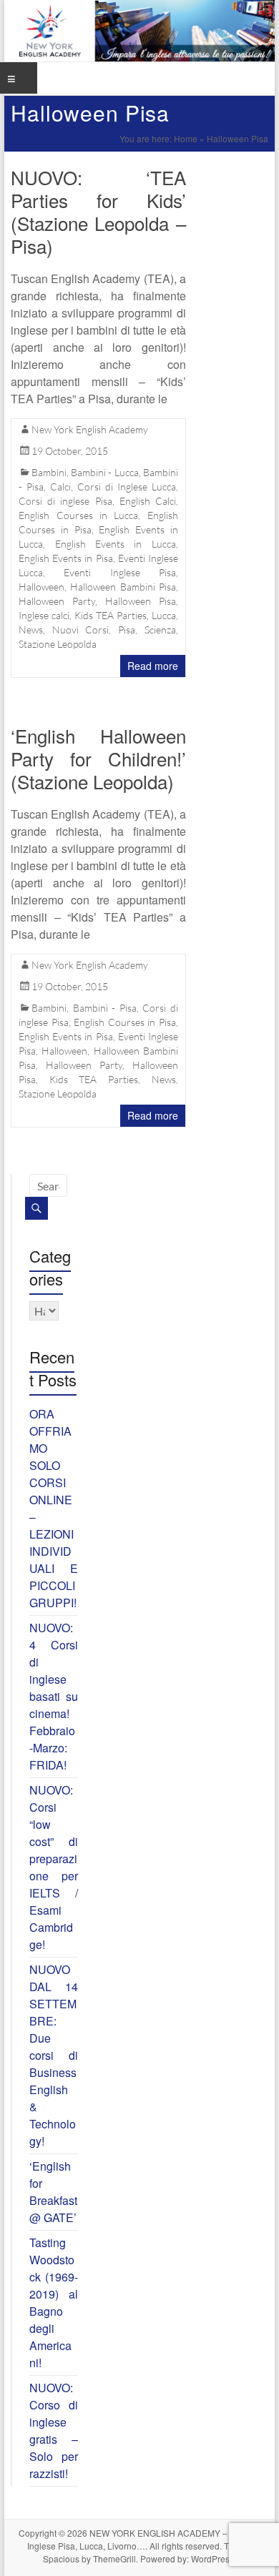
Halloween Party (57, 601)
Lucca (164, 615)
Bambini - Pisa (105, 1008)
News (31, 630)
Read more (153, 666)
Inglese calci (44, 615)
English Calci (148, 501)
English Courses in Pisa (124, 1022)
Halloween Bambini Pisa (123, 587)
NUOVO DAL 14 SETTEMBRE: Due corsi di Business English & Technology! (53, 2055)
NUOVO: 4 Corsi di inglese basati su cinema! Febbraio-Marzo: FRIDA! (53, 1696)
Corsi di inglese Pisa (65, 501)
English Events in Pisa (65, 558)
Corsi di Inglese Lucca (127, 487)
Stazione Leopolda (58, 644)
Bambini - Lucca (104, 472)
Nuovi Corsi (81, 630)
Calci (60, 487)
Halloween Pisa (141, 601)
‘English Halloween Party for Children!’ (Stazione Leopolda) (98, 758)
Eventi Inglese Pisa (119, 572)
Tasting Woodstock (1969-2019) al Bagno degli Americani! (53, 2303)
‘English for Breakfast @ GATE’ (53, 2192)
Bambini (49, 472)
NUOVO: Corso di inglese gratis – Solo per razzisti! (53, 2431)
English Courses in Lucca (78, 515)
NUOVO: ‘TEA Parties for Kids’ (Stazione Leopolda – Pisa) (98, 211)
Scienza (160, 630)
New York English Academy (90, 429)
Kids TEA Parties (111, 615)
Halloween (41, 587)
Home (186, 138)
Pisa (127, 630)
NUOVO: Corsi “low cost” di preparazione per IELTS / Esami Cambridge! (53, 1867)
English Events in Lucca (116, 544)
